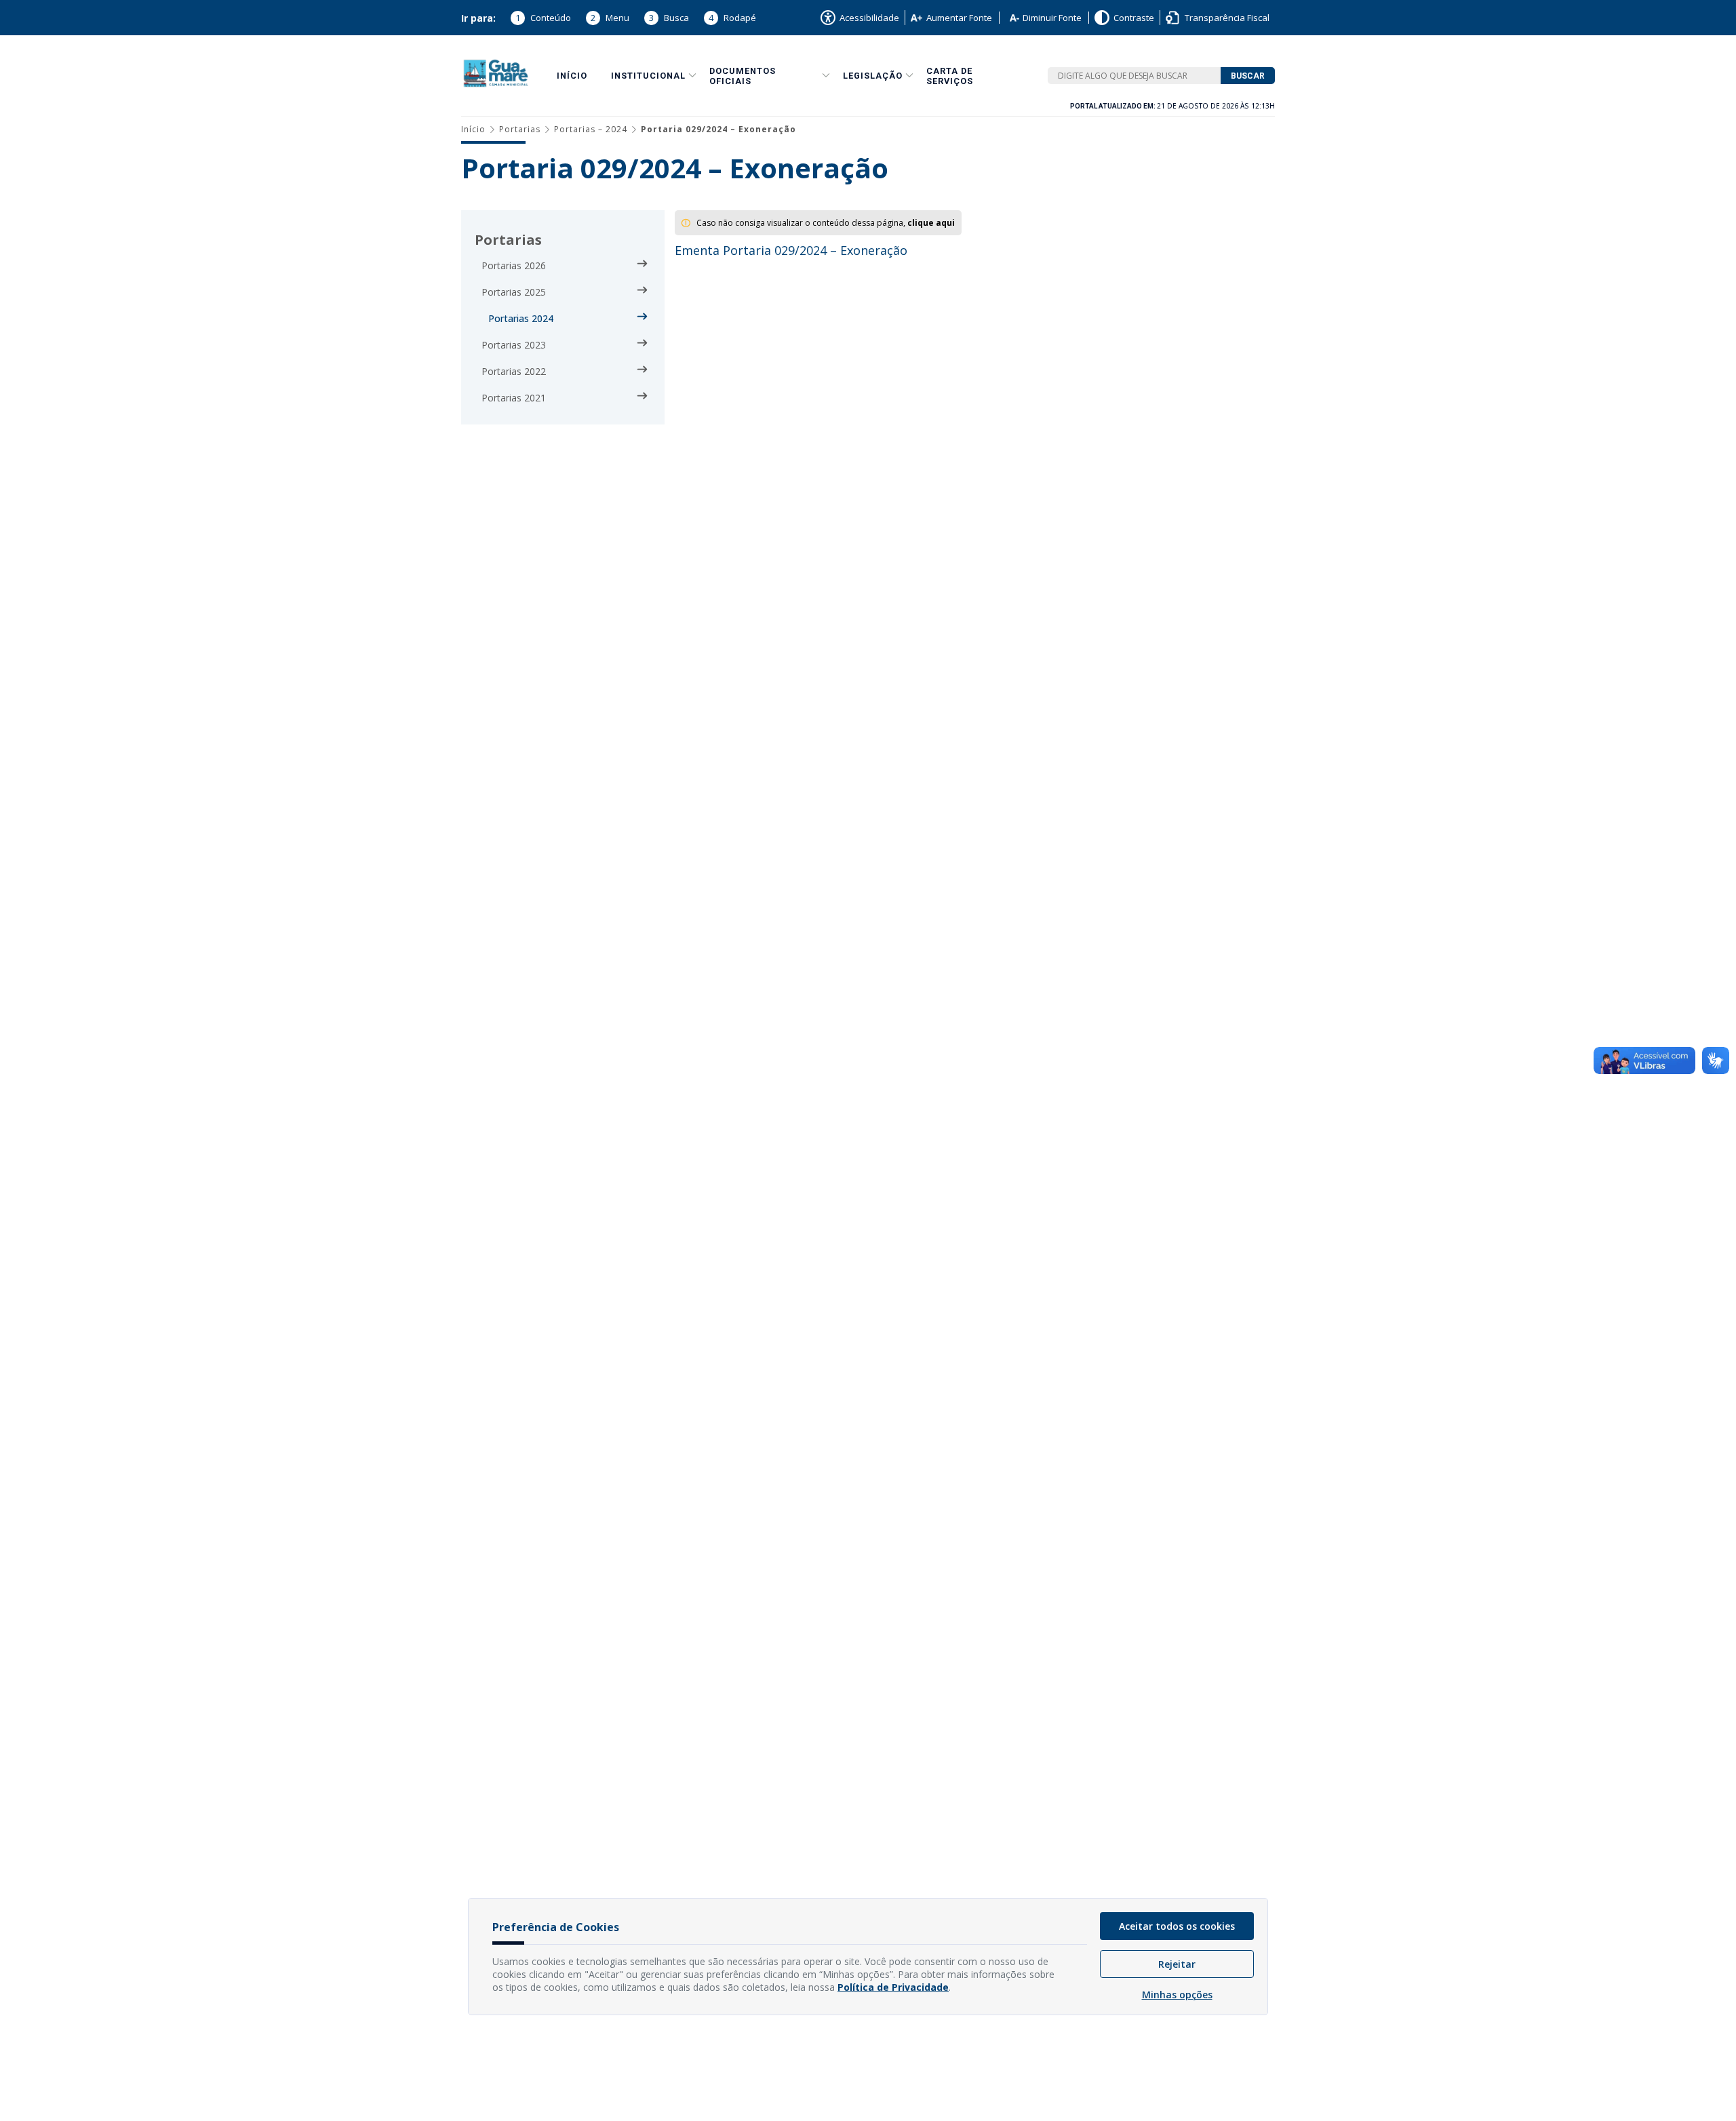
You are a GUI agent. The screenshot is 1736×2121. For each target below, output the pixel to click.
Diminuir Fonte (1052, 18)
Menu (610, 18)
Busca (669, 18)
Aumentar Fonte (959, 18)
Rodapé (732, 18)
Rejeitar (1177, 1964)
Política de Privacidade (893, 1987)
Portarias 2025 (514, 292)
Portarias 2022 (514, 371)
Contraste (1134, 18)
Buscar (1248, 76)
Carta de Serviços (950, 76)
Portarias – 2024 (591, 129)
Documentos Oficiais (743, 76)
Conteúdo (543, 18)
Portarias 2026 (514, 265)
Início (572, 76)
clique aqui (931, 223)
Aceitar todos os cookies (1177, 1926)
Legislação (873, 76)
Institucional (648, 76)
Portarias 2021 (514, 398)
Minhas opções (1177, 1995)
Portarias (520, 129)
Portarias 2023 (514, 345)
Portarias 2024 (521, 318)
